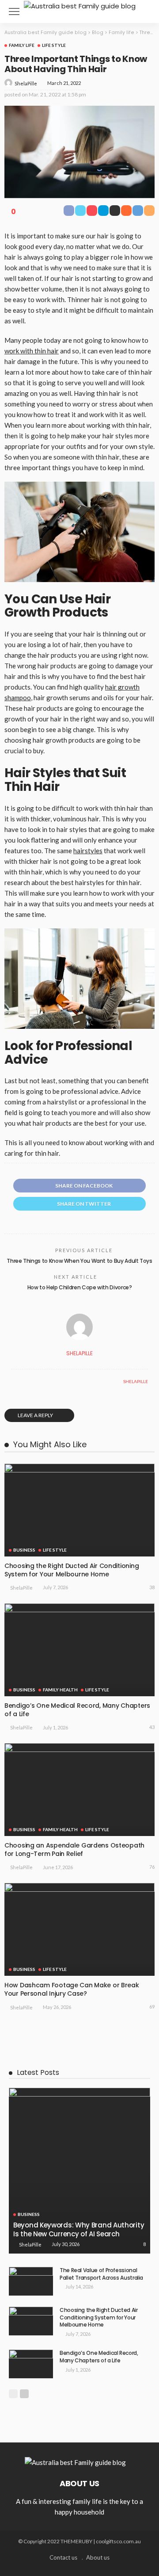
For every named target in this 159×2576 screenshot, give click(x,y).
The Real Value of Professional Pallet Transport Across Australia (101, 2274)
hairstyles (88, 851)
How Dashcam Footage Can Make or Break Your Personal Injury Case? (72, 1989)
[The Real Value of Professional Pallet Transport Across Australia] (31, 2281)
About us (98, 2557)
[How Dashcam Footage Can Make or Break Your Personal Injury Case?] (79, 1929)
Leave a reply (36, 1415)
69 (152, 2007)
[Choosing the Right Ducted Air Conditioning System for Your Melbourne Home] (79, 1510)
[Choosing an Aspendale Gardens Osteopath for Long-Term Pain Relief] (79, 1790)
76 (152, 1867)
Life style (54, 45)
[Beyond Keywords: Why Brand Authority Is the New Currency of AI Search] (79, 2171)
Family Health (60, 1690)
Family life (22, 45)
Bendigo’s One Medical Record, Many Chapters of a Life (77, 1710)
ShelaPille (26, 83)
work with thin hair (32, 351)
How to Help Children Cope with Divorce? (80, 1287)
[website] (13, 1381)
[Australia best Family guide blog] (80, 5)
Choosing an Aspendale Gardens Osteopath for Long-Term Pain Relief (74, 1850)
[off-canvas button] (14, 11)
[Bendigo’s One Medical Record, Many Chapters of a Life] (79, 1650)
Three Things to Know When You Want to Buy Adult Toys (79, 1261)
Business (24, 1550)
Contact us (63, 2557)
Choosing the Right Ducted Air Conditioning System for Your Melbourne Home (72, 1570)
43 (152, 1727)
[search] (143, 11)
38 (152, 1587)
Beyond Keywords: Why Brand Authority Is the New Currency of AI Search (79, 2229)
